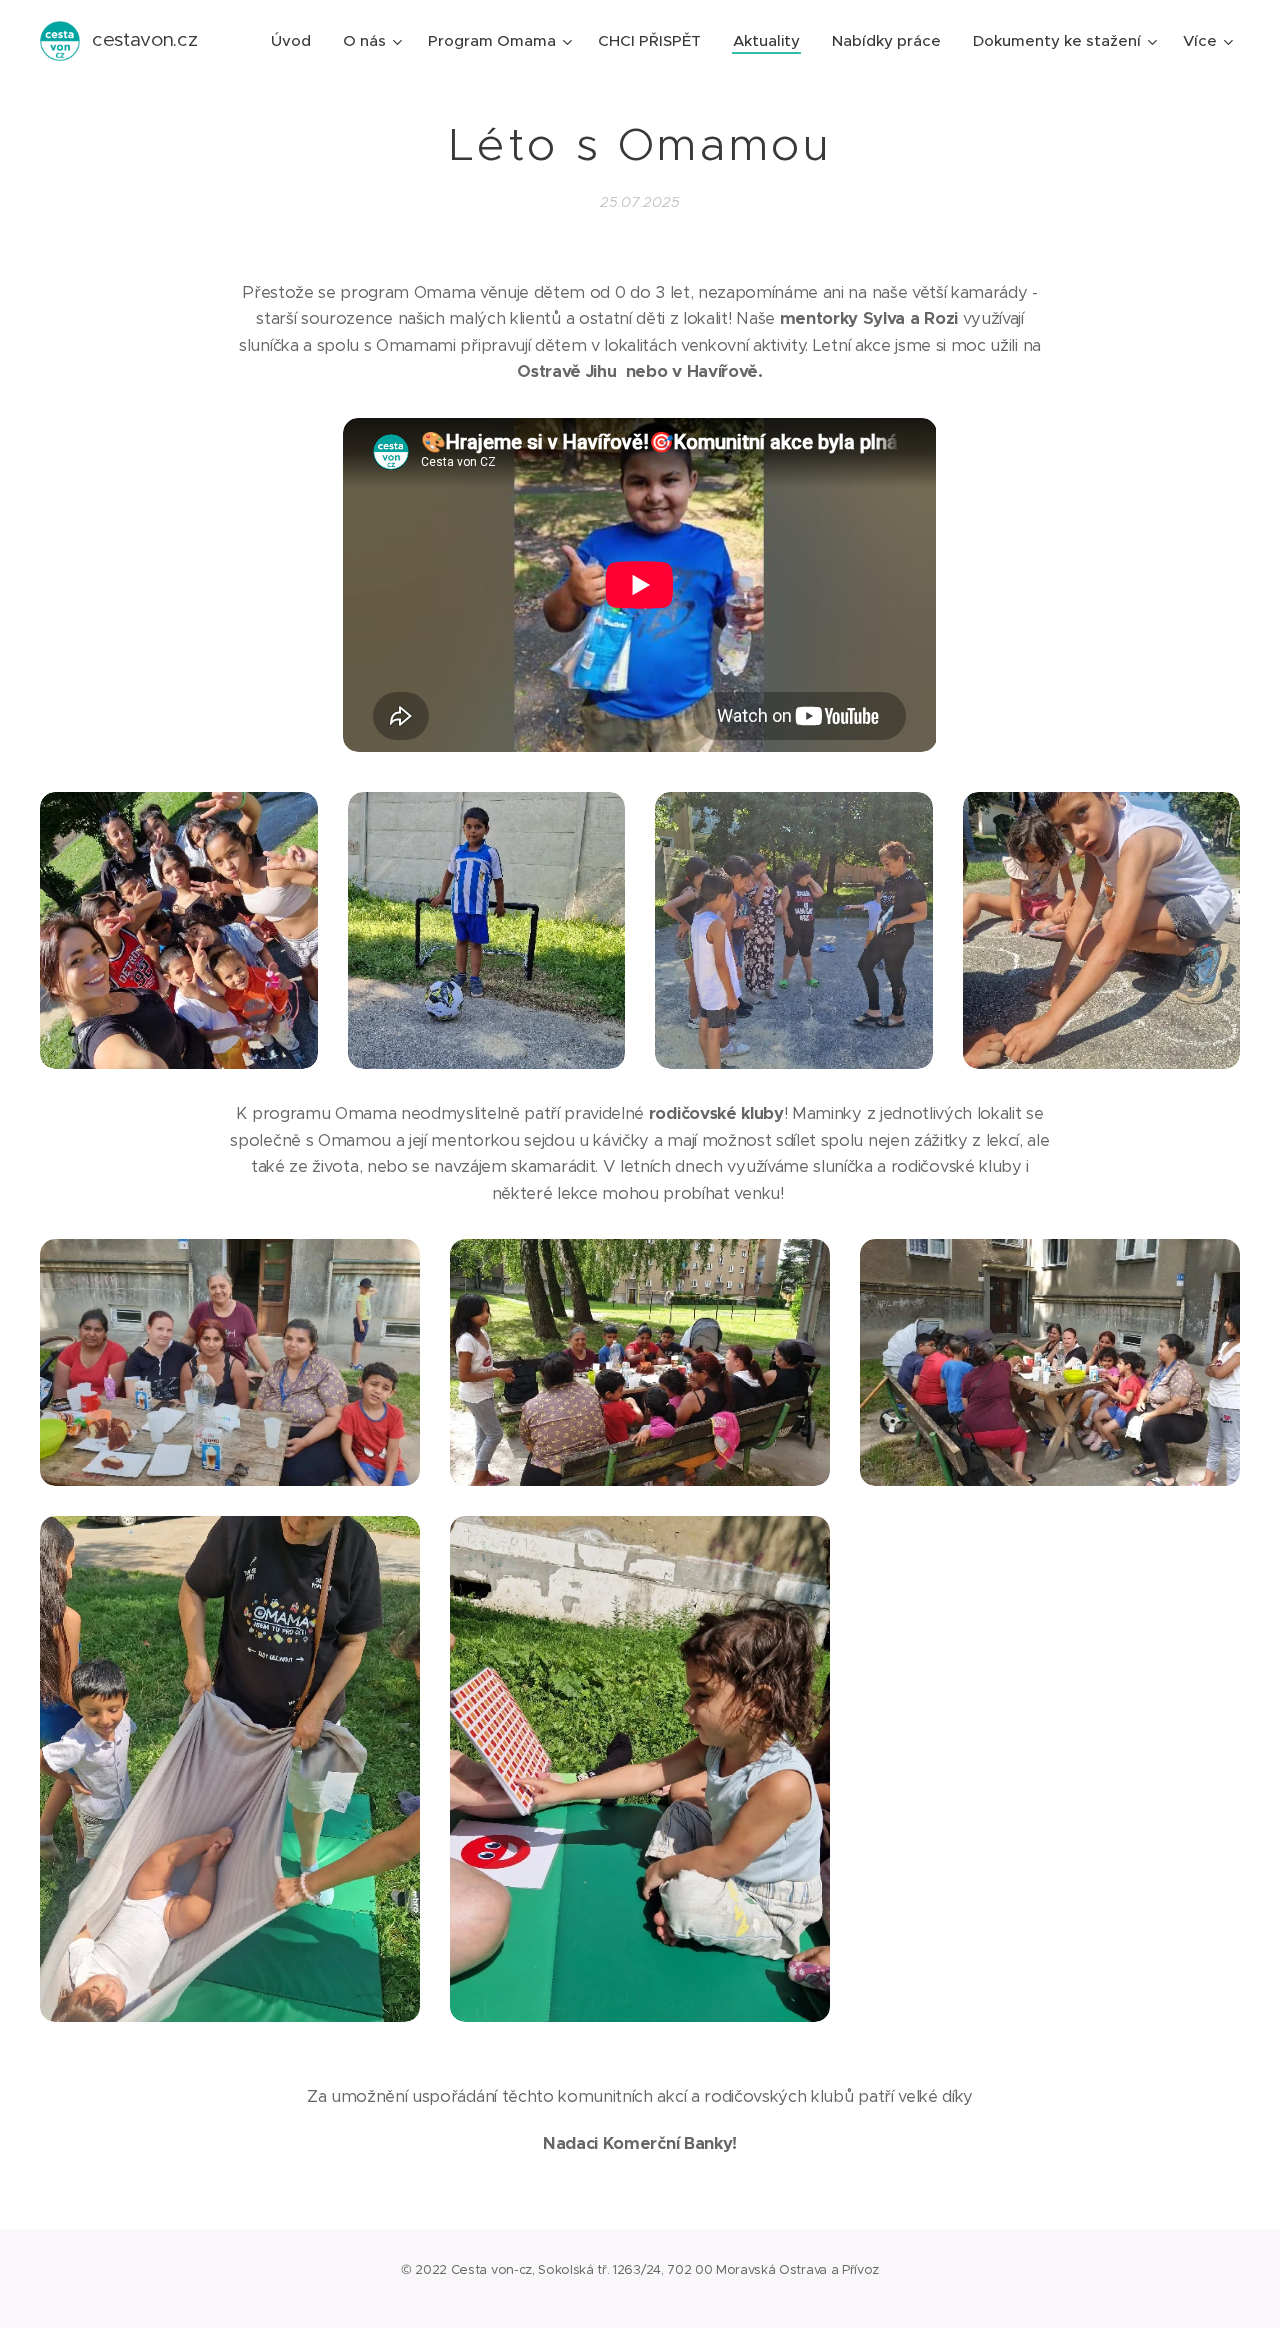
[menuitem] (296, 41)
